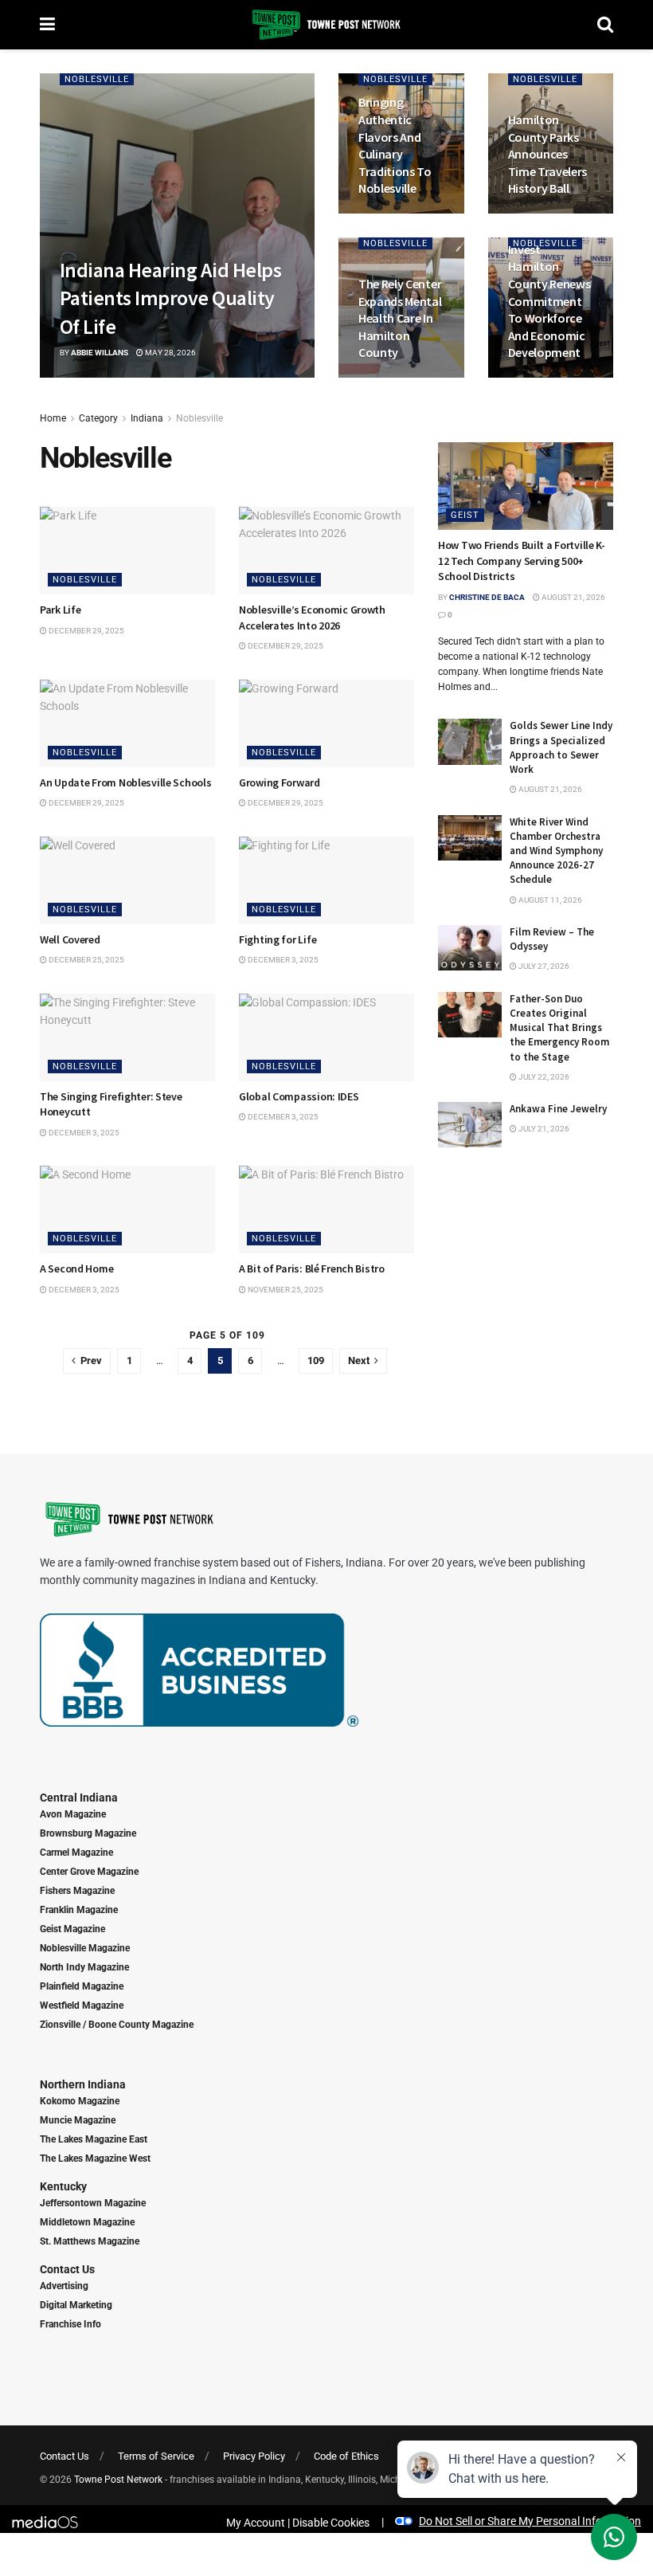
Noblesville (97, 79)
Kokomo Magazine (80, 2101)
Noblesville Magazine (85, 1948)
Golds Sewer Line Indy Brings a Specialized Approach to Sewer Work (561, 747)
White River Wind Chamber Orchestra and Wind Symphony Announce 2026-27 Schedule (556, 851)
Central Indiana (79, 1798)
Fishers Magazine (77, 1891)
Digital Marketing (76, 2305)
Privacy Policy (254, 2456)
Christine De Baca (487, 597)
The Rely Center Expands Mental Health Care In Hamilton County (400, 318)
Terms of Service (156, 2456)
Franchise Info (70, 2324)
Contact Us (67, 2269)
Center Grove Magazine (89, 1872)
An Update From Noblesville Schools (125, 782)
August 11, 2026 (549, 900)
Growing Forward (280, 782)
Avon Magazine (73, 1814)
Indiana (147, 418)
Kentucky (63, 2186)
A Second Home (76, 1268)
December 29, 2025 (86, 631)
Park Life (60, 610)
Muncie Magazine (78, 2120)
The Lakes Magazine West (95, 2158)
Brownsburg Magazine (88, 1833)
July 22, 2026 (543, 1077)
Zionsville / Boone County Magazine (117, 2025)
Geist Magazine (72, 1929)
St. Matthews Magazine (90, 2241)
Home (53, 418)
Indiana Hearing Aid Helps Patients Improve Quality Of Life (170, 298)
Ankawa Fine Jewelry (558, 1109)
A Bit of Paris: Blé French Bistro (312, 1268)
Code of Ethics (346, 2456)
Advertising (64, 2286)
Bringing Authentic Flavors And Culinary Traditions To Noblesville (395, 145)
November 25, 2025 (285, 1290)
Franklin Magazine (79, 1910)
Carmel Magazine (76, 1853)
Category (98, 418)
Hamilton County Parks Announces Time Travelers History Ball (548, 154)
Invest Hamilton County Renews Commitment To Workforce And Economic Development (549, 301)
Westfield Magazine (82, 2006)
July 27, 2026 (543, 966)
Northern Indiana (83, 2084)
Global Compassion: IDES (299, 1096)
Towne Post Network (118, 2480)
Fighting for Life (278, 939)
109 (316, 1361)
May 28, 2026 (170, 353)
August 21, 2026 (573, 597)
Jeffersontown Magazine (93, 2203)
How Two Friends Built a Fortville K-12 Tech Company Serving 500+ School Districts (522, 561)
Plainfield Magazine (82, 1986)
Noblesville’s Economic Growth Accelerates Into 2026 (312, 618)
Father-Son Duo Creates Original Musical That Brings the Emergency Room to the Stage (559, 1028)
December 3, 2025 (282, 960)
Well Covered (70, 939)
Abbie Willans (100, 353)
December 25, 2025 (86, 960)
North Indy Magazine (84, 1967)
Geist (465, 515)
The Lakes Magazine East (94, 2139)
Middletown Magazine (87, 2222)
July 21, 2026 (543, 1129)
